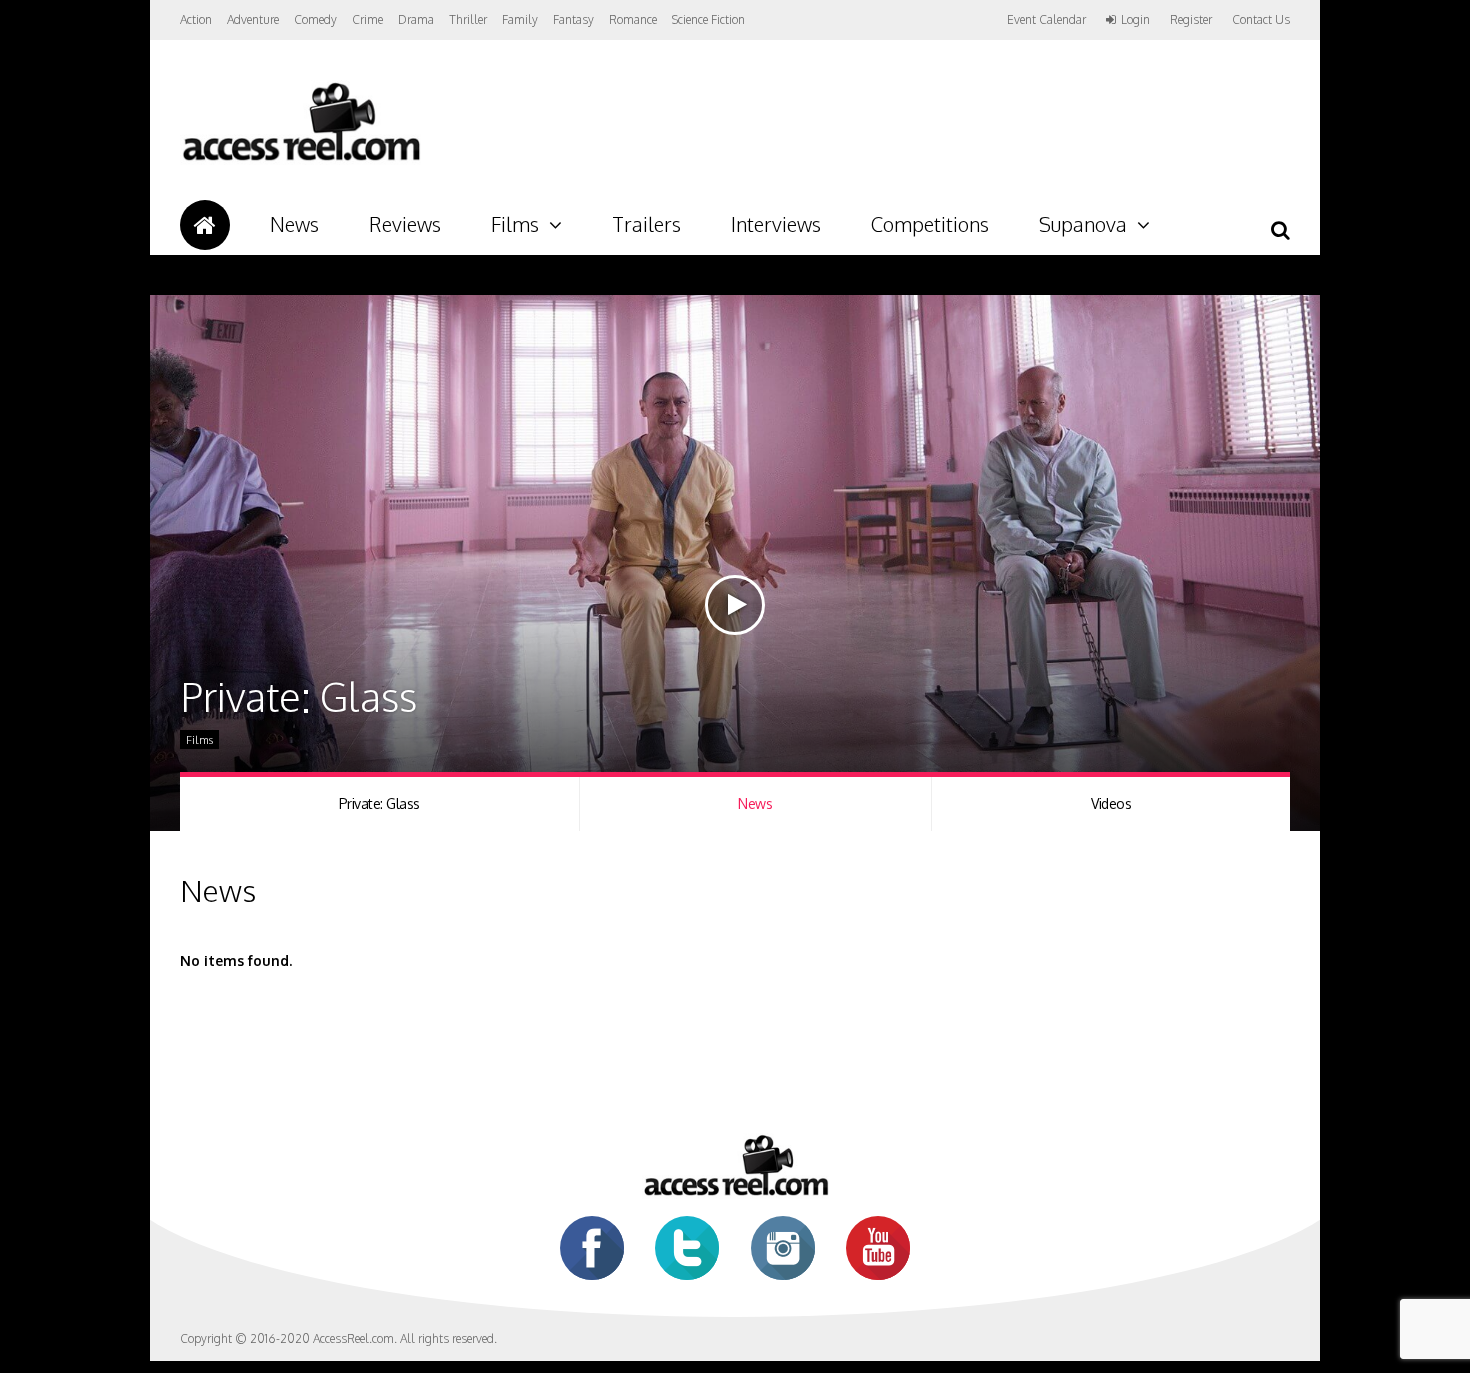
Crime (367, 19)
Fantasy (573, 19)
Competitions (930, 224)
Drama (416, 19)
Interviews (776, 224)
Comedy (315, 19)
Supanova (1083, 224)
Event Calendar (1046, 19)
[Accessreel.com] (300, 160)
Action (196, 19)
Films (515, 224)
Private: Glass (379, 803)
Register (1191, 20)
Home (205, 225)
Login (1135, 20)
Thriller (468, 19)
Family (520, 19)
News (294, 224)
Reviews (405, 224)
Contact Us (1261, 19)
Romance (633, 19)
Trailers (646, 224)
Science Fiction (708, 19)
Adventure (253, 19)
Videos (1111, 803)
